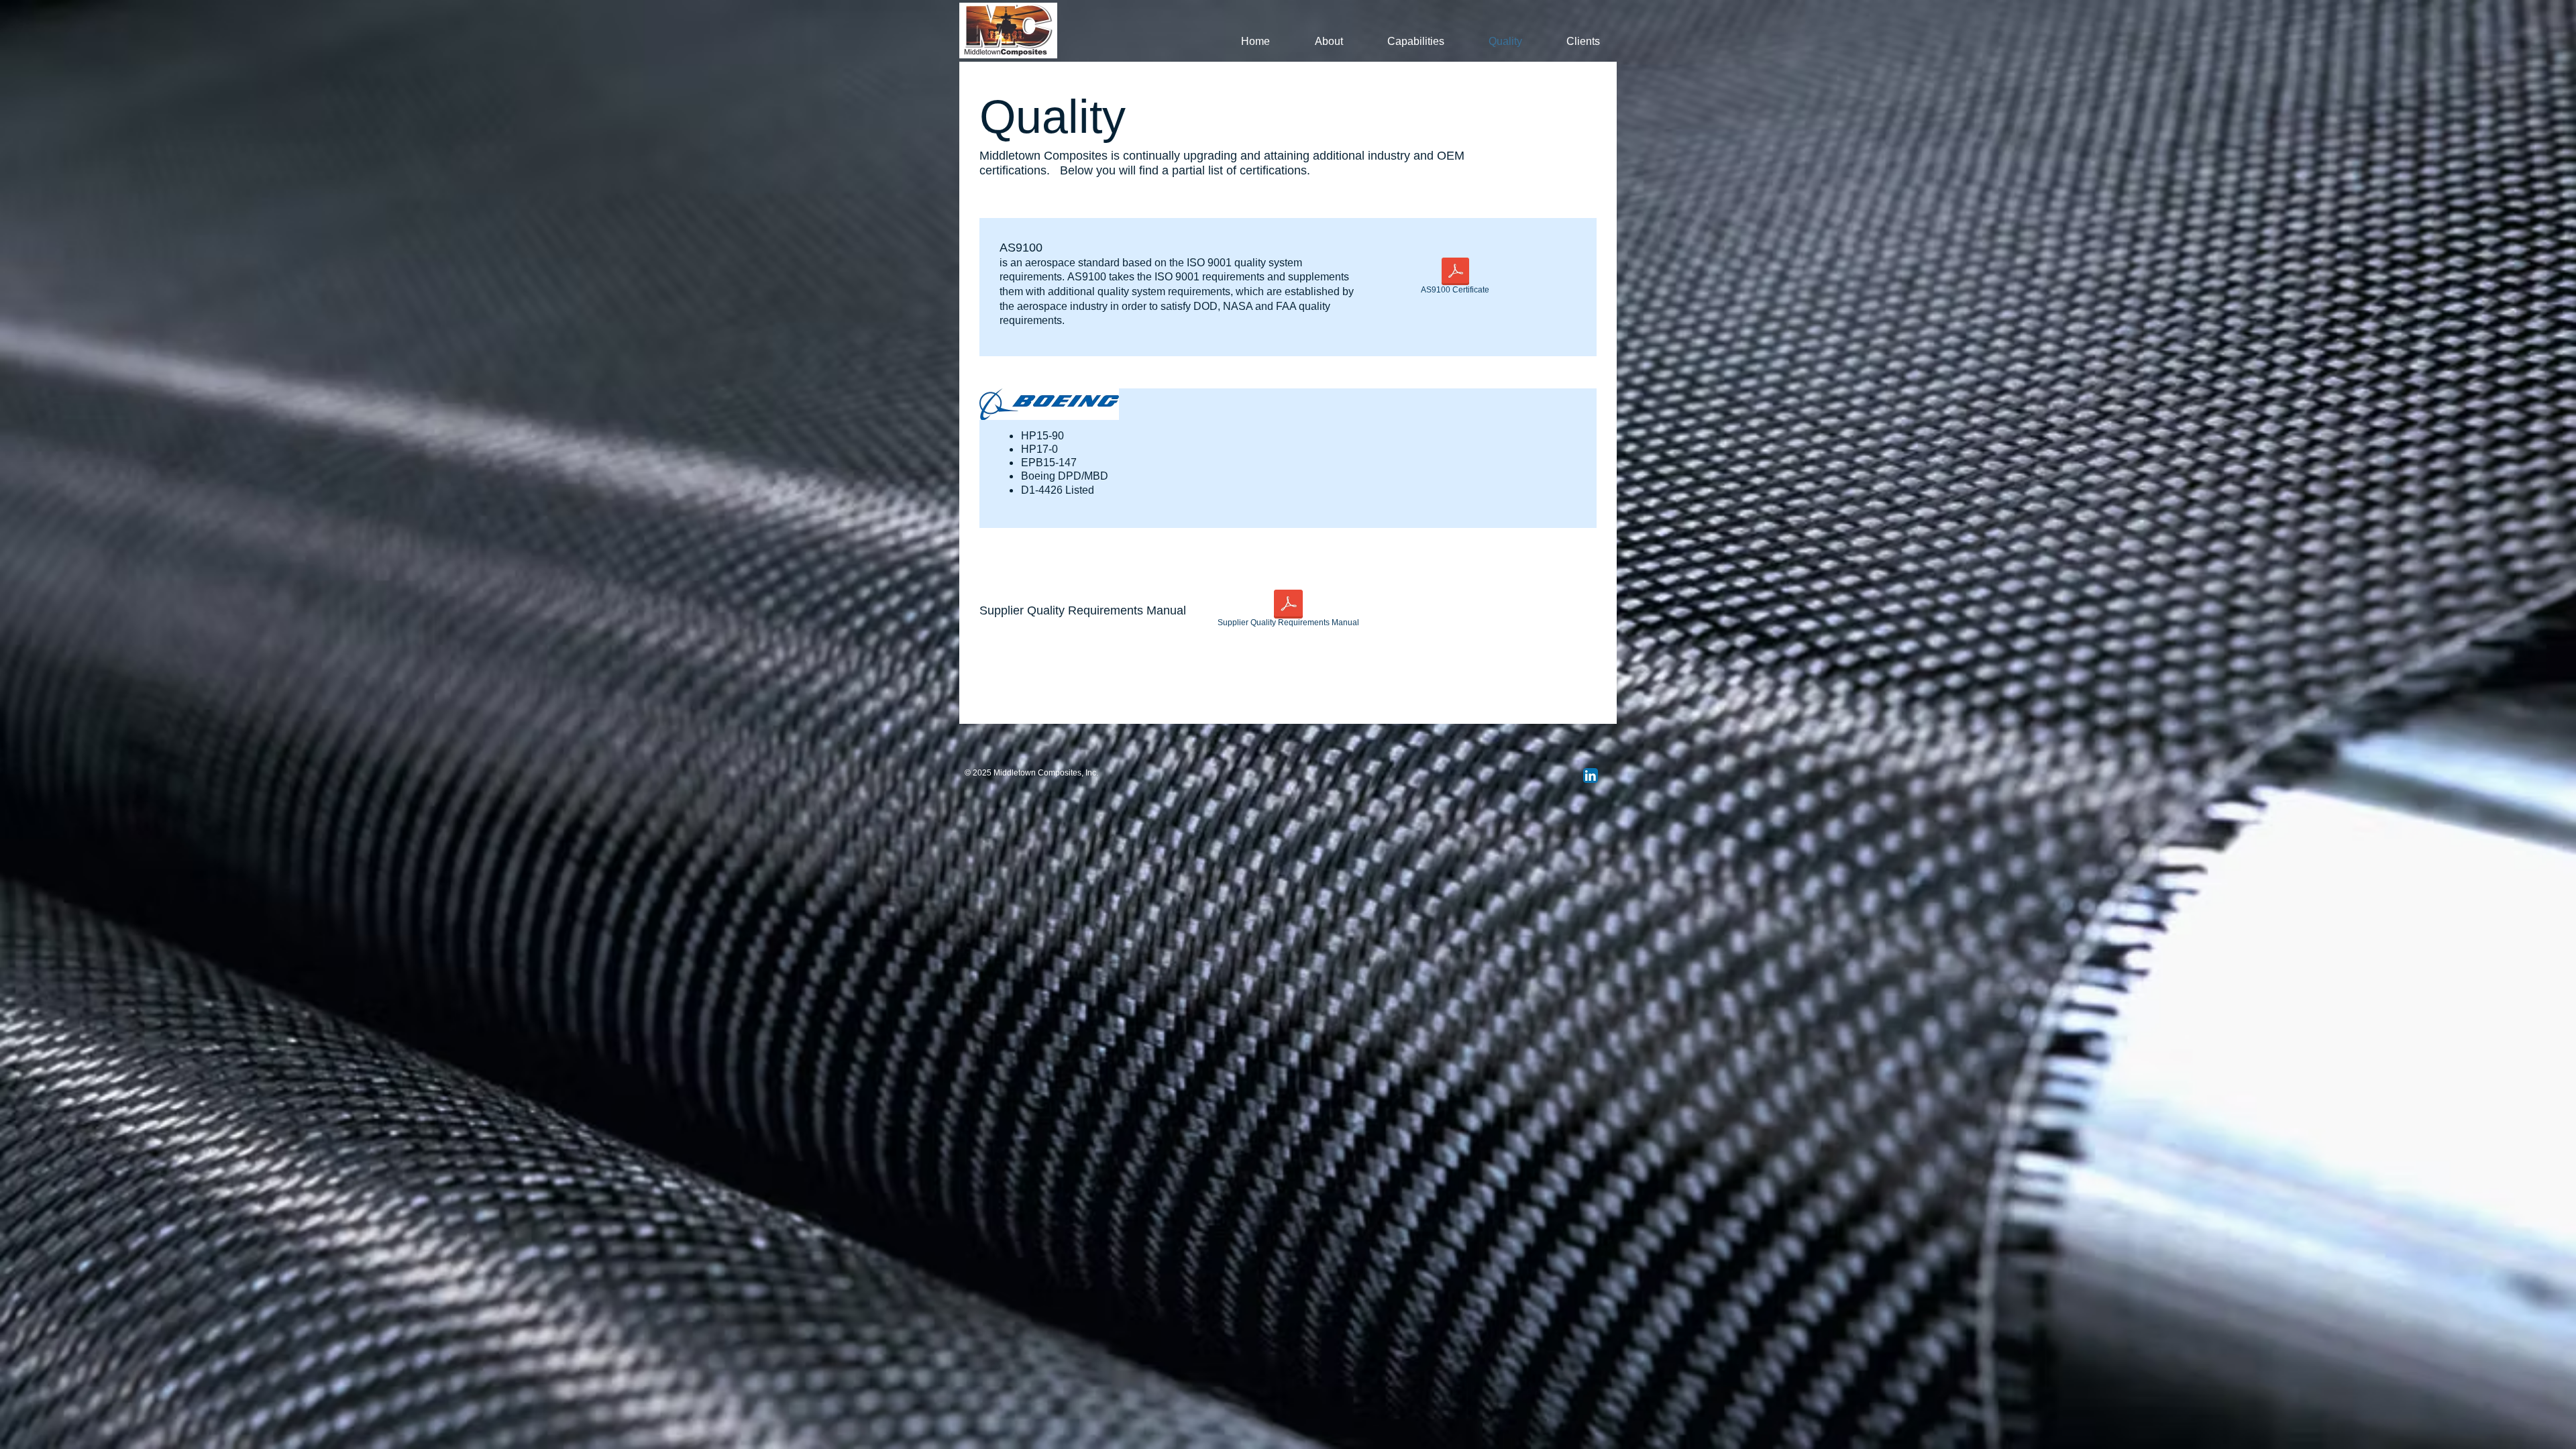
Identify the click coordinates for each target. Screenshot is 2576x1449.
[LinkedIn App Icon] (1591, 775)
